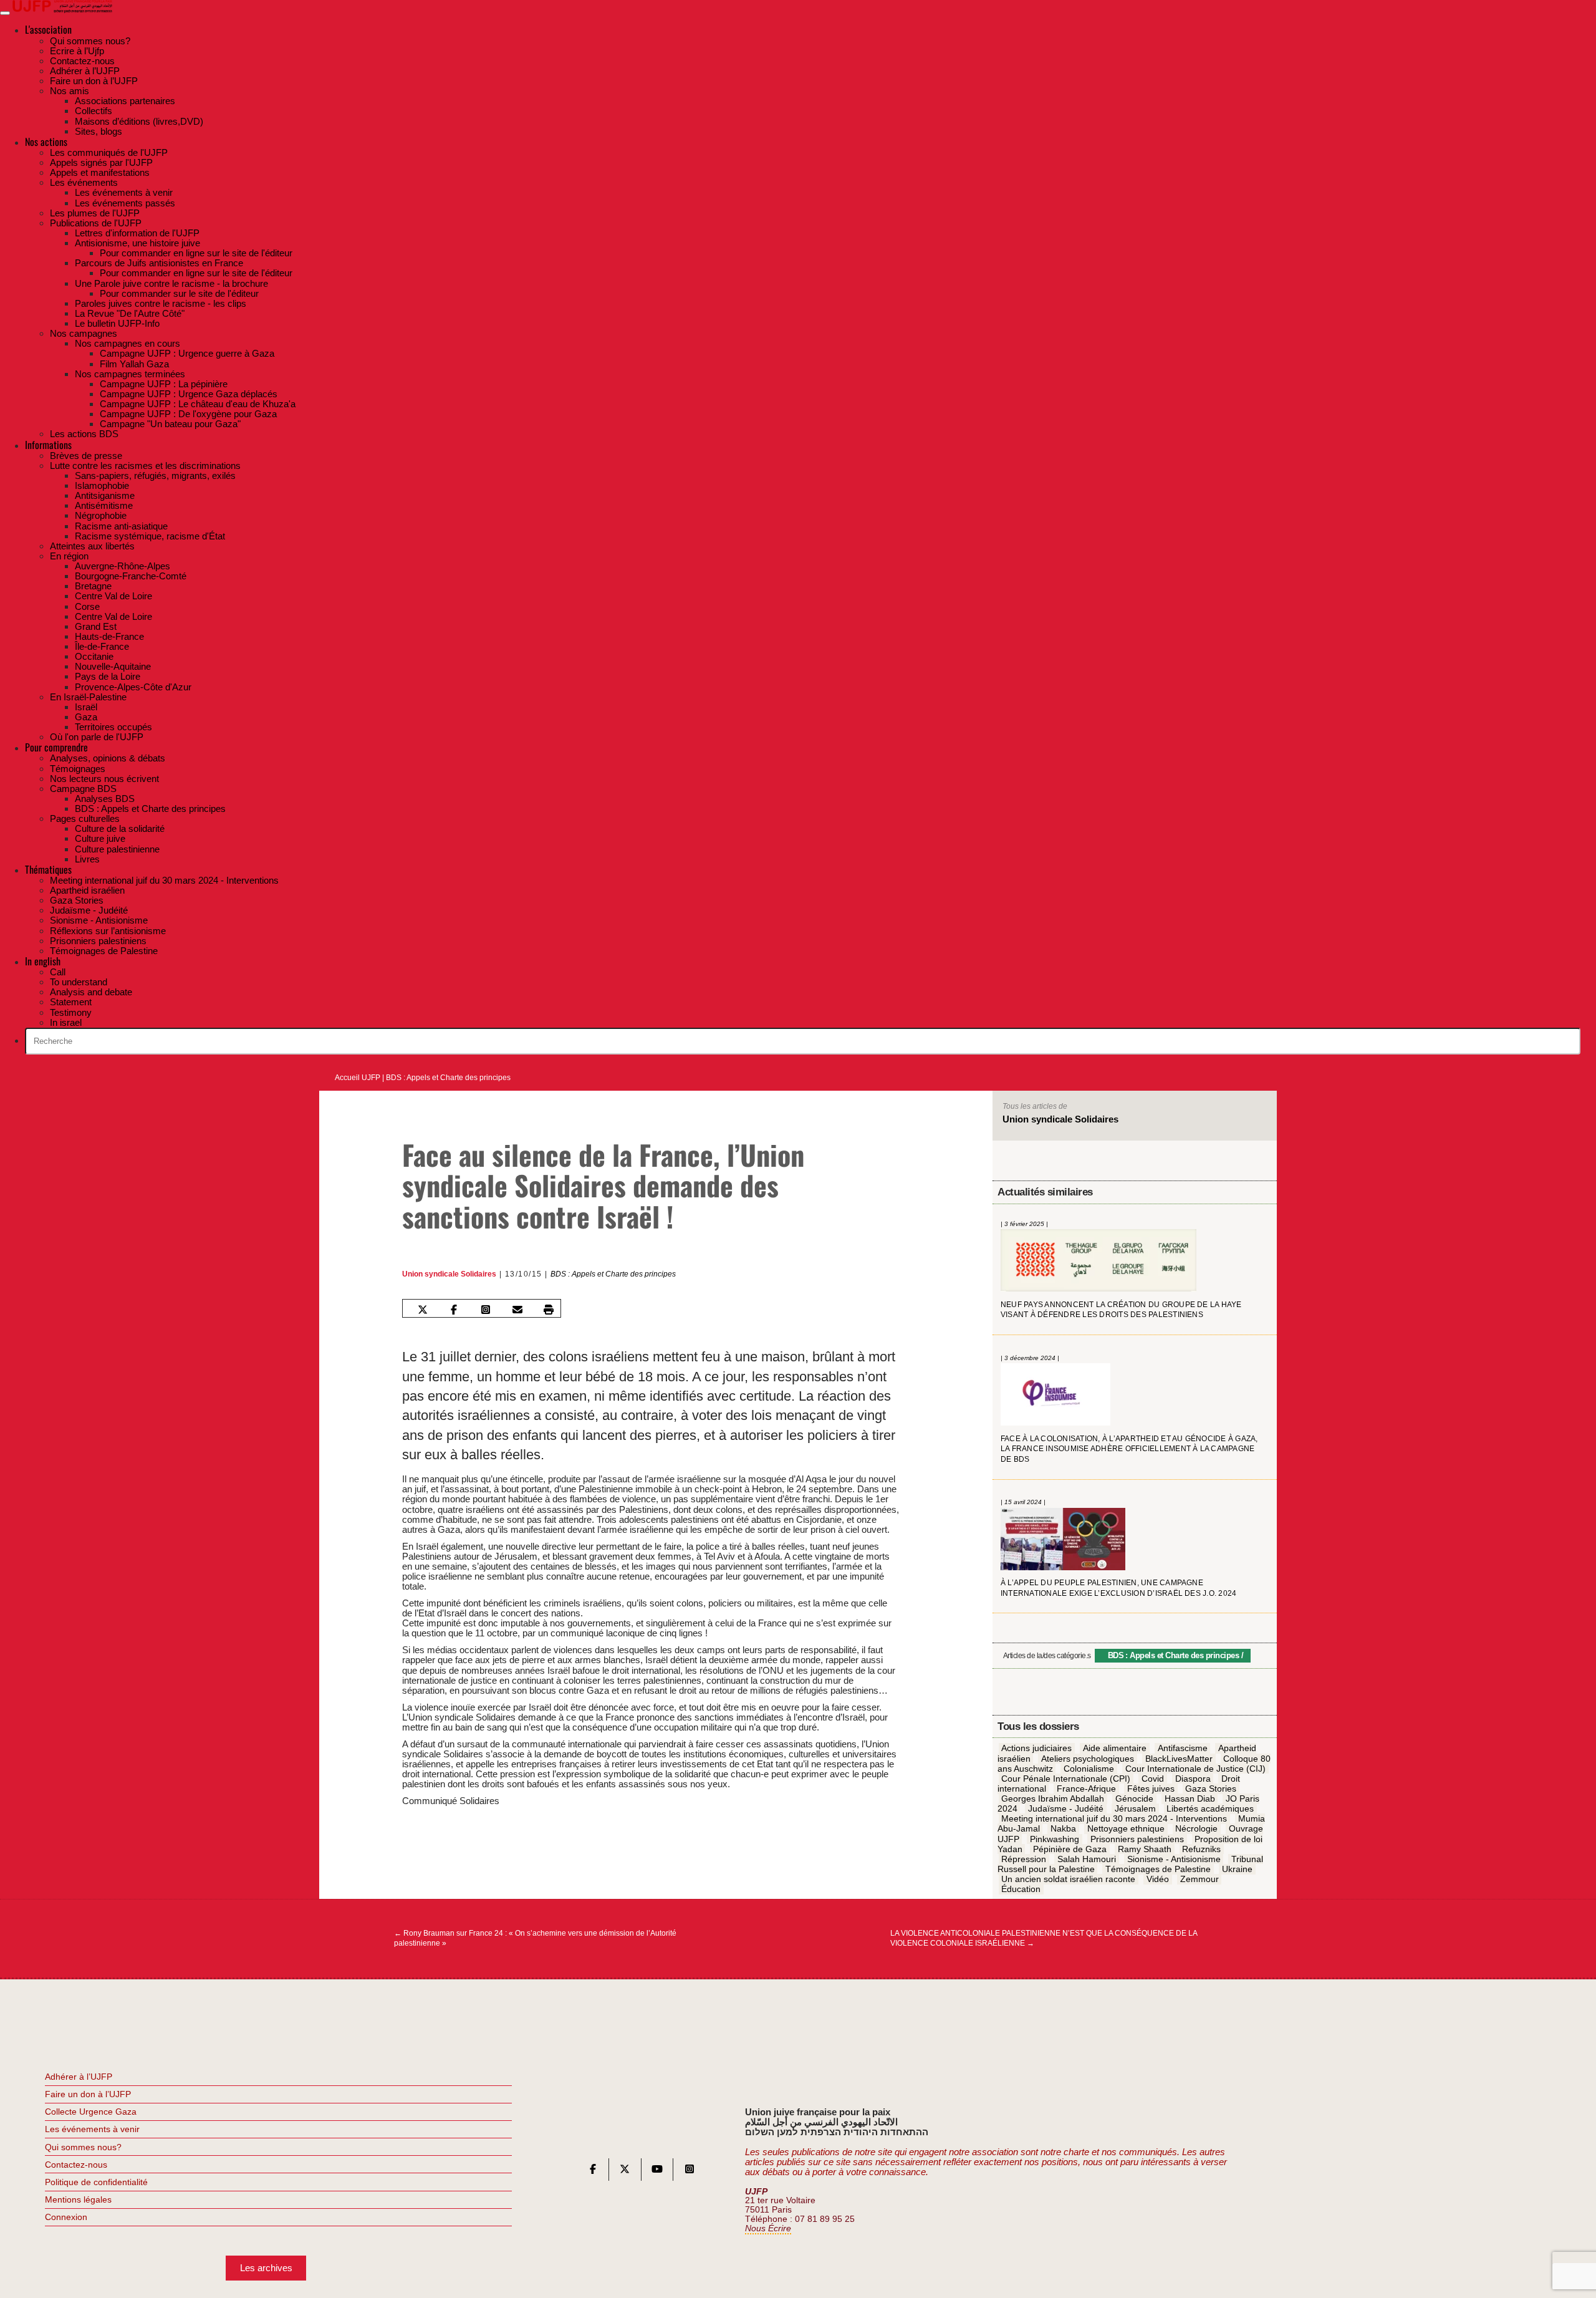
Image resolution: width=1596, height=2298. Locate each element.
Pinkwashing (1055, 1839)
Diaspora (1193, 1779)
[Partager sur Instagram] (486, 1310)
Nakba (1063, 1829)
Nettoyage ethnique (1126, 1829)
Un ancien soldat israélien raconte (1068, 1879)
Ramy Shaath (1145, 1849)
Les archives (266, 2268)
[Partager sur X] (422, 1310)
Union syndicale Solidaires (449, 1274)
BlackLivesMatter (1179, 1759)
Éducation (1021, 1889)
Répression (1024, 1859)
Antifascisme (1183, 1749)
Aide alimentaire (1115, 1749)
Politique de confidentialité (96, 2182)
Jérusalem (1135, 1808)
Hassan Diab (1190, 1798)
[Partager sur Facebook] (454, 1310)
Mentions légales (78, 2199)
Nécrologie (1196, 1829)
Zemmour (1199, 1879)
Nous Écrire (768, 2228)
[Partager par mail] (517, 1310)
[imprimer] (549, 1310)
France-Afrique (1086, 1789)
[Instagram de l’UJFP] (690, 2172)
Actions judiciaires (1036, 1749)
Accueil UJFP (358, 1078)
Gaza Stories (1211, 1789)
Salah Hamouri (1087, 1859)
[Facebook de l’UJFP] (593, 2172)
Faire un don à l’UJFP (88, 2094)
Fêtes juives (1151, 1789)
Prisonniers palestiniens (1137, 1839)
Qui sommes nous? (83, 2147)
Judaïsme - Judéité (1066, 1808)
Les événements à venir (92, 2129)
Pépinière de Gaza (1070, 1849)
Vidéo (1158, 1879)
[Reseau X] (625, 2172)
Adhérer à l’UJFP (79, 2077)
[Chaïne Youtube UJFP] (657, 2172)
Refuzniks (1201, 1849)
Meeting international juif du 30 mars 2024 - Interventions (1114, 1819)
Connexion (66, 2217)
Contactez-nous (76, 2165)
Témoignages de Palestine (1158, 1869)
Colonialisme (1089, 1769)
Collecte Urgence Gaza (91, 2112)
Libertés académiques (1210, 1808)
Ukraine (1237, 1869)
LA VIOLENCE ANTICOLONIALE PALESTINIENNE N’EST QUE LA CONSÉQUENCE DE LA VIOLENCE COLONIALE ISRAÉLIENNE (1044, 1938)
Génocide (1134, 1798)
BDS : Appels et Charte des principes (448, 1078)
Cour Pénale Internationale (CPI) (1066, 1779)
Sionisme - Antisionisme (1174, 1859)
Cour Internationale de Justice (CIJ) (1195, 1769)
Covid (1153, 1779)
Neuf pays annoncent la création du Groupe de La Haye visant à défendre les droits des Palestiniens (1121, 1310)
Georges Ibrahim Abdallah (1053, 1798)
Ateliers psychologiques (1088, 1759)
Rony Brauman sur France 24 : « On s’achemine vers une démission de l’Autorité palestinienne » (535, 1938)
